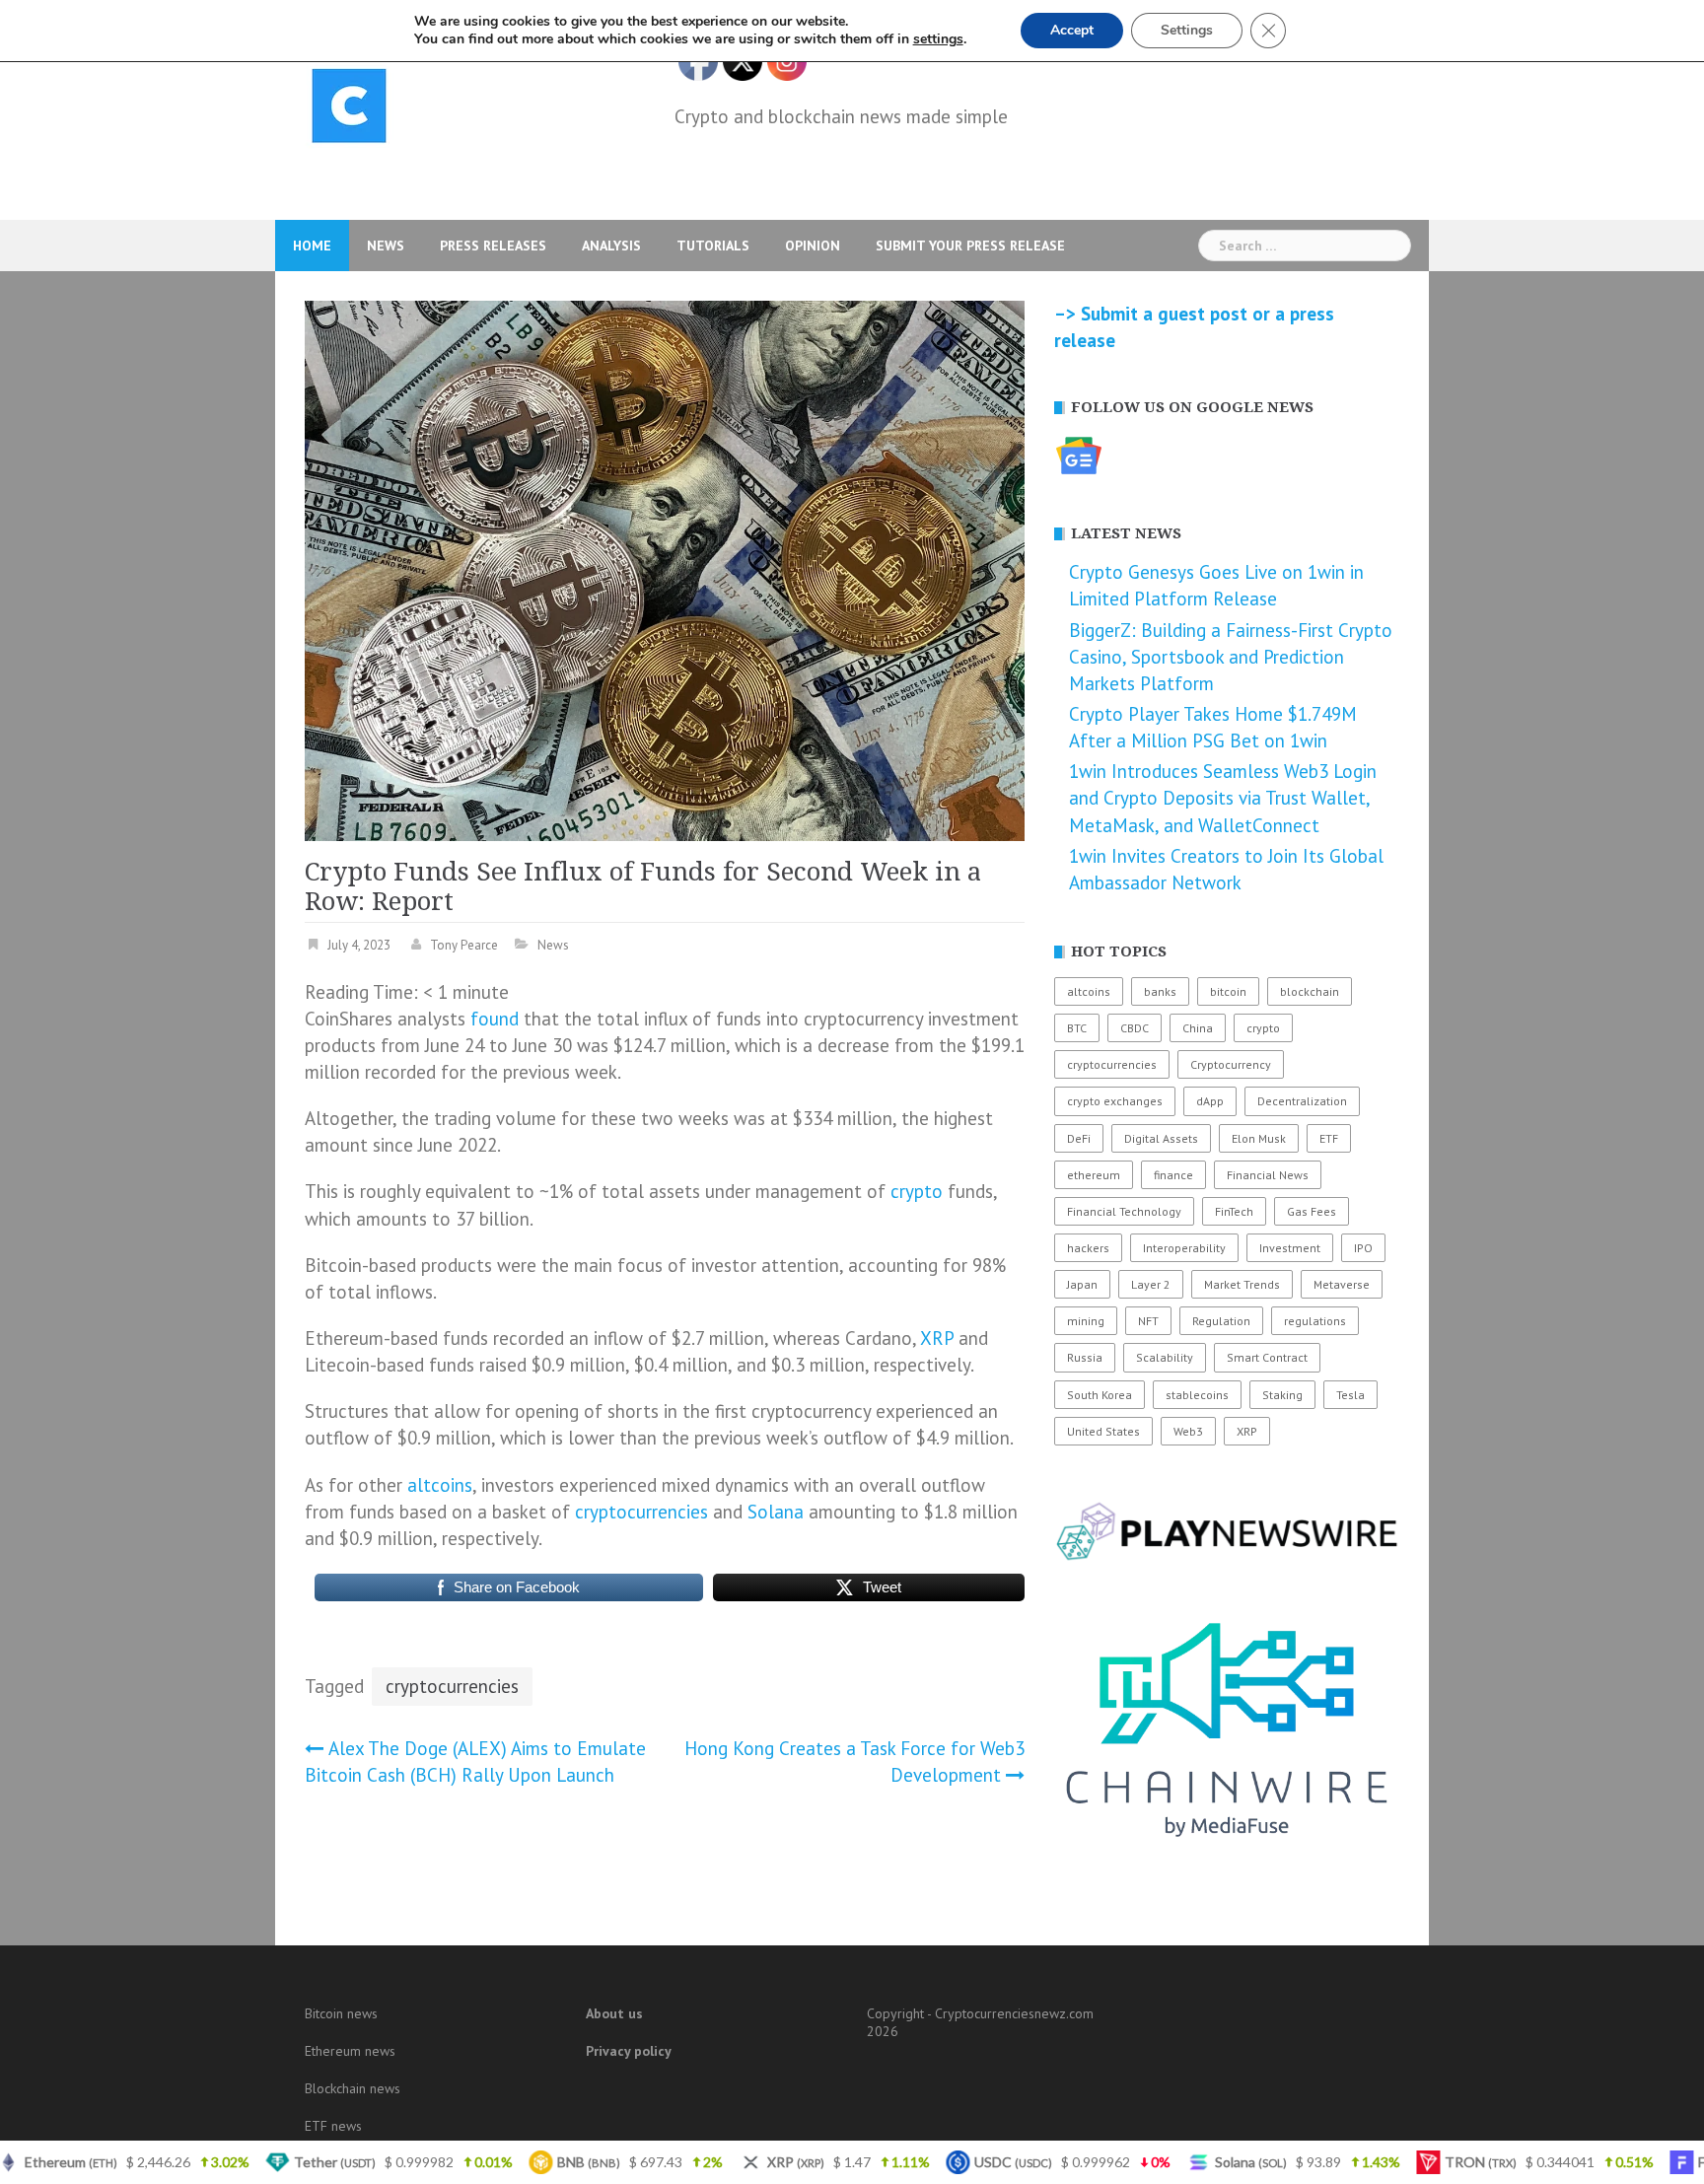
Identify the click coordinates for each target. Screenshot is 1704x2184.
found (495, 1019)
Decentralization (1302, 1101)
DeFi (1079, 1138)
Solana (776, 1512)
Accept (1072, 30)
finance (1173, 1175)
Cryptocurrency (1231, 1064)
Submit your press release (970, 246)
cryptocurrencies (641, 1512)
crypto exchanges (1115, 1101)
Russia (1085, 1357)
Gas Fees (1312, 1211)
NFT (1148, 1321)
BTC (1077, 1028)
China (1198, 1028)
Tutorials (713, 246)
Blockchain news (353, 2088)
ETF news (333, 2126)
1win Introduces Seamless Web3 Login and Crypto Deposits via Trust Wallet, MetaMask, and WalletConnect (1223, 798)
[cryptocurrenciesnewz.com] (349, 109)
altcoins (440, 1485)
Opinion (813, 246)
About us (614, 2013)
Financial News (1268, 1175)
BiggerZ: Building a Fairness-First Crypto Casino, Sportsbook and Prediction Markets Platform (1231, 657)
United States (1103, 1431)
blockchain (1310, 991)
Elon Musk (1259, 1138)
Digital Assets (1161, 1138)
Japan (1082, 1284)
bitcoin (1228, 991)
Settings (1187, 30)
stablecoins (1197, 1395)
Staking (1282, 1395)
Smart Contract (1267, 1357)
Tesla (1350, 1395)
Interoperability (1184, 1248)
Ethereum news (350, 2051)
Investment (1290, 1248)
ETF (1329, 1138)
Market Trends (1242, 1284)
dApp (1210, 1101)
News (386, 246)
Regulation (1221, 1321)
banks (1160, 991)
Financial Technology (1124, 1211)
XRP (937, 1338)
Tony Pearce (464, 945)
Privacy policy (629, 2051)
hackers (1088, 1248)
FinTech (1234, 1211)
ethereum (1094, 1175)
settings (938, 39)
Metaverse (1342, 1284)
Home (312, 246)
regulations (1315, 1321)
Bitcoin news (341, 2013)
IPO (1363, 1248)
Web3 (1188, 1431)
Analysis (611, 246)
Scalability (1165, 1357)
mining (1086, 1321)
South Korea (1100, 1395)
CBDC (1135, 1028)
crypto (917, 1191)
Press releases (493, 246)
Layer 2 (1151, 1284)
